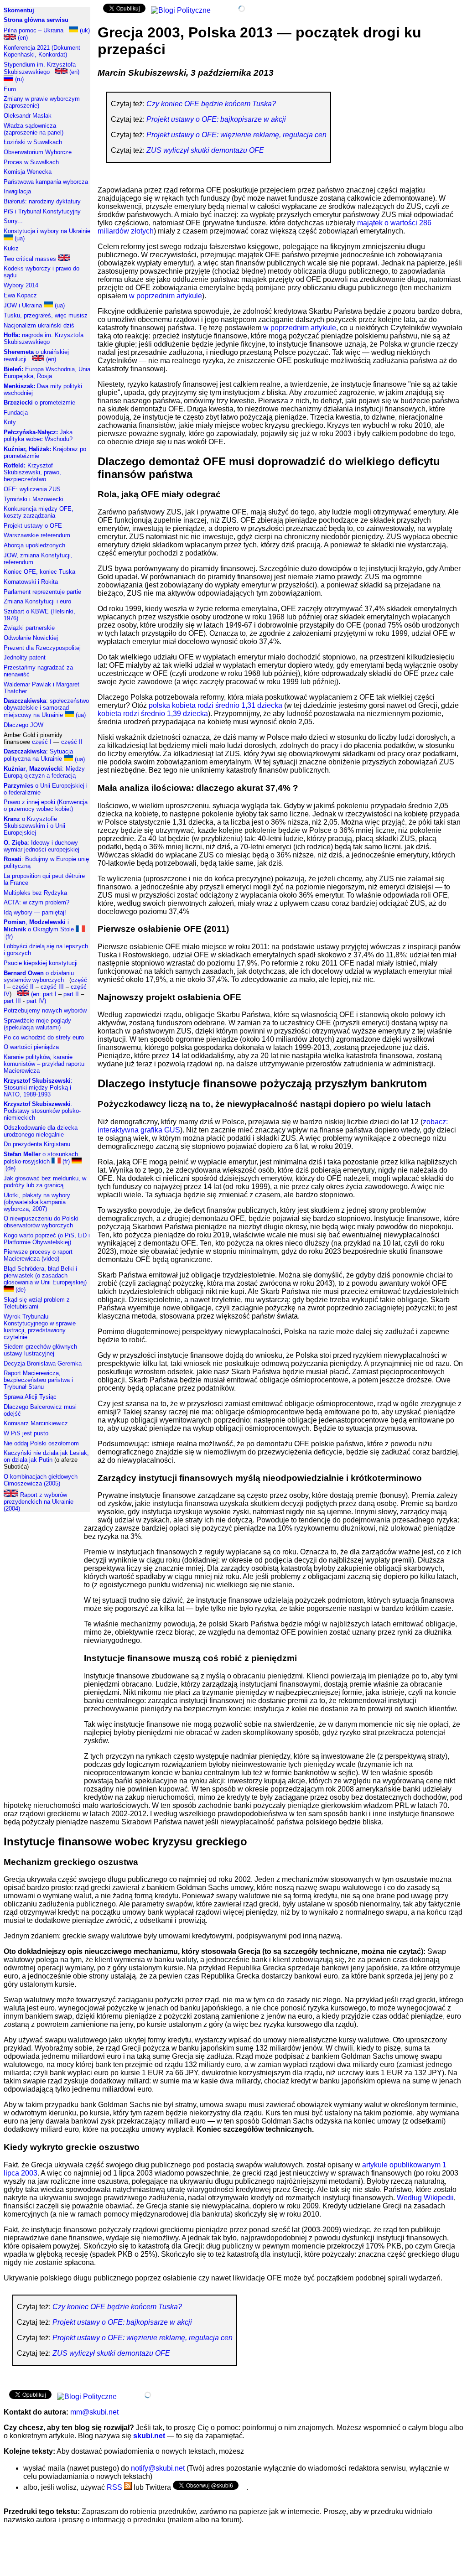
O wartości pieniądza (31, 1047)
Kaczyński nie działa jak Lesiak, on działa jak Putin (46, 1456)
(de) (20, 1290)
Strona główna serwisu (36, 20)
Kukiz (11, 248)
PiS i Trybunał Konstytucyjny (42, 211)
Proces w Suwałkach (31, 162)
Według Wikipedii (425, 2198)
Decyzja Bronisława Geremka (43, 1363)
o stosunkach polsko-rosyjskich (41, 1158)
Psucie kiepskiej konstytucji (41, 963)
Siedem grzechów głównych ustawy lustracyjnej (40, 1350)
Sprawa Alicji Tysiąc (30, 1397)
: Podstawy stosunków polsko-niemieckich (42, 1111)
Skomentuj (19, 10)
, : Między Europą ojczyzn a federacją (44, 772)
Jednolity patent (25, 657)
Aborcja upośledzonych (34, 545)
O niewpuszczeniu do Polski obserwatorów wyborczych (41, 1222)
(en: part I (43, 994)
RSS (115, 2487)
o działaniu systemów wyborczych (39, 976)
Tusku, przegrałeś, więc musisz (46, 315)
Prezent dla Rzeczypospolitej (42, 648)
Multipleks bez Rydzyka (35, 893)
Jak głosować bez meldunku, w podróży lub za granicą (45, 1182)
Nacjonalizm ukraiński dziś (39, 325)
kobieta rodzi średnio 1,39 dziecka (153, 714)
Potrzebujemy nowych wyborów (45, 1010)
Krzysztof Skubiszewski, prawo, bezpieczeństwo (32, 472)
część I (42, 742)
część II (72, 742)
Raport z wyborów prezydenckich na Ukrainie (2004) (39, 1502)
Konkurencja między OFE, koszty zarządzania (39, 512)
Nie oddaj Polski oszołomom (41, 1443)
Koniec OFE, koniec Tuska (39, 572)
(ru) (18, 79)
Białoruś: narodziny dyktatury (42, 201)
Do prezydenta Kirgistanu (37, 1144)
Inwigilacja (17, 191)
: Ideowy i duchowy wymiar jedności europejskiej (42, 846)
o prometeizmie (39, 402)
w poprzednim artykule (166, 296)
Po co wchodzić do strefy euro (44, 1037)
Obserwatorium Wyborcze (38, 152)
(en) (22, 38)
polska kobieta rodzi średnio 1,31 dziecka (215, 705)
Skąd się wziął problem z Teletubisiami (37, 1303)
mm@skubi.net (94, 2412)
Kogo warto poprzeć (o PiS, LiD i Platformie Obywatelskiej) (47, 1239)
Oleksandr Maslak (28, 116)
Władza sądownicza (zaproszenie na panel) (34, 129)
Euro (10, 89)
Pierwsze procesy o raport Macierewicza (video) (38, 1255)
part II (71, 994)
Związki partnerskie (29, 628)
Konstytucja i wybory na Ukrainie (47, 231)
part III (12, 1001)
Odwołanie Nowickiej (31, 638)
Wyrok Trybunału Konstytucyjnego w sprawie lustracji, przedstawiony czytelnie (40, 1327)
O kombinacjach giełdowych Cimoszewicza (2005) (41, 1480)
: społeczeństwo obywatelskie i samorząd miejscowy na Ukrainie (46, 708)
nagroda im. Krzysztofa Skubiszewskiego (44, 338)
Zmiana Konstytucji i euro (37, 601)
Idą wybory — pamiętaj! (35, 912)
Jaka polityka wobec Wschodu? (38, 436)
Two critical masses (31, 259)
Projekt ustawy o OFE (33, 526)
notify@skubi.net (158, 2468)
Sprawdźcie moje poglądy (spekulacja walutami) (37, 1024)
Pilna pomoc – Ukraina (34, 30)
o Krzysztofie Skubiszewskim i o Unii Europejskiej (34, 826)
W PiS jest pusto (26, 1433)
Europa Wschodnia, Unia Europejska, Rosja (47, 373)
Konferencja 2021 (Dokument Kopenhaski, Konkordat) (42, 51)
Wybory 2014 (21, 285)
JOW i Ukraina (23, 305)
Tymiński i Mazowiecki (34, 499)
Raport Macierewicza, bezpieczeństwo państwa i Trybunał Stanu (38, 1380)
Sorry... (13, 221)
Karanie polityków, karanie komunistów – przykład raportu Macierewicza (44, 1064)
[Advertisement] (40, 1656)
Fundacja (16, 413)
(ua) (19, 238)
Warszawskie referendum (37, 535)
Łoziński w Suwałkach (33, 142)
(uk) (84, 30)
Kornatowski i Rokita (31, 582)
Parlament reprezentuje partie (42, 592)
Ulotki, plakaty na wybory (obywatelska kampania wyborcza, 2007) (37, 1202)
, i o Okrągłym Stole (39, 926)
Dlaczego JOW (23, 725)
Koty (10, 422)
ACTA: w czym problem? (36, 902)
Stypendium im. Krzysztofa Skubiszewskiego (40, 68)
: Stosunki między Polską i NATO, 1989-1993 (38, 1088)
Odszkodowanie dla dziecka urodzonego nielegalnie (41, 1131)
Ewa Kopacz (20, 295)
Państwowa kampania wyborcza (46, 182)
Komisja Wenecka (28, 172)
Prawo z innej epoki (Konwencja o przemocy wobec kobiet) (46, 805)
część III (52, 987)
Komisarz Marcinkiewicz (36, 1423)
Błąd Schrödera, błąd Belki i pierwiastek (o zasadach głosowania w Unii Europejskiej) (45, 1275)
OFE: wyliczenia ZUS (32, 489)
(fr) (65, 1161)
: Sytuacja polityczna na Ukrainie (38, 755)
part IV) (36, 1001)
